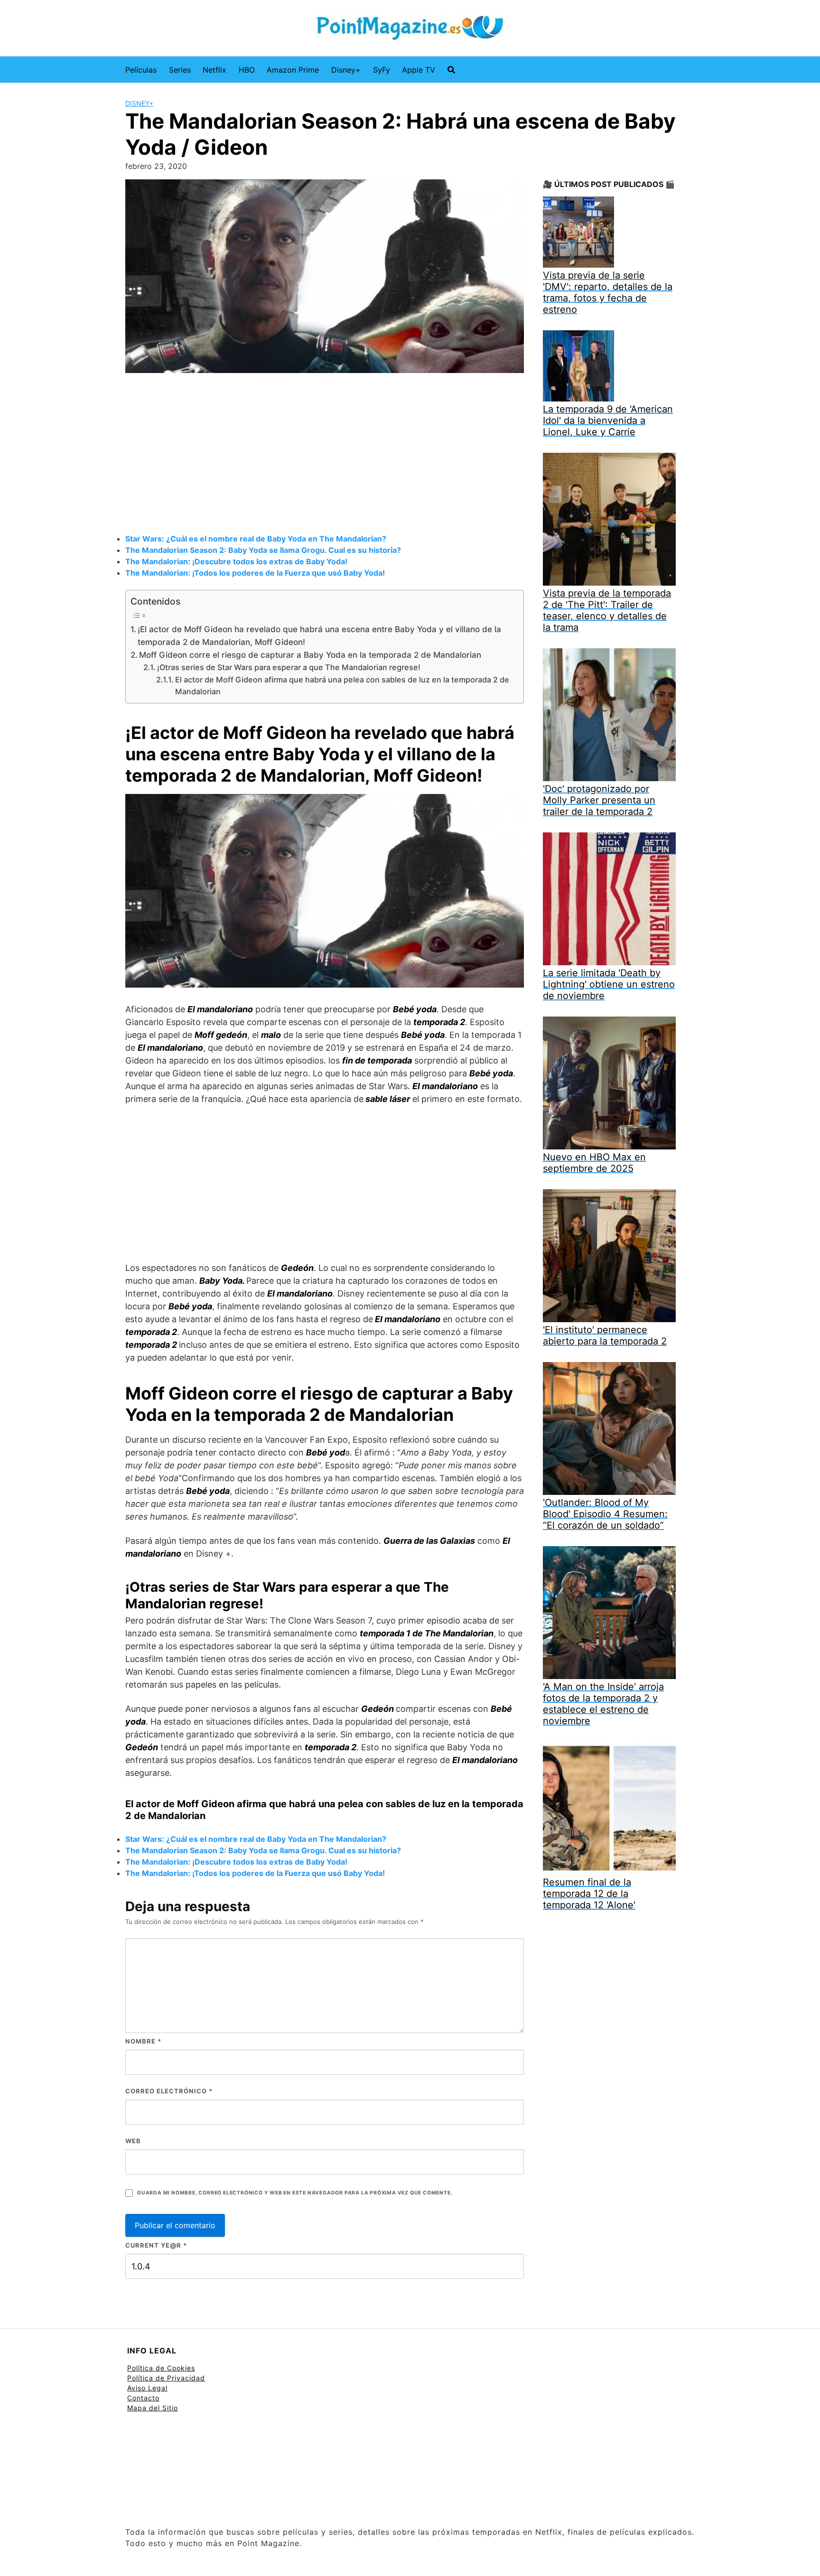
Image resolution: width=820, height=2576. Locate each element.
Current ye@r (156, 2245)
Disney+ (346, 70)
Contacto (143, 2398)
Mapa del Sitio (153, 2408)
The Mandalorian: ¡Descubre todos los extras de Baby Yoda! (236, 561)
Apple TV (419, 70)
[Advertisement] (325, 455)
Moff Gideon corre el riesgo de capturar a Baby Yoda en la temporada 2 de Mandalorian (310, 655)
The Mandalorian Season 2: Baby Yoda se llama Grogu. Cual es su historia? (263, 550)
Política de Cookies (161, 2368)
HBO (247, 70)
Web (133, 2141)
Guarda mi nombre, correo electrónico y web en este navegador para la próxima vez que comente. (295, 2193)
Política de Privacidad (166, 2378)
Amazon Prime (293, 70)
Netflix (214, 70)
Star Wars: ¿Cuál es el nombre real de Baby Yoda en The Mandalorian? (256, 539)
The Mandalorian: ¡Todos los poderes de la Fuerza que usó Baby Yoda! (255, 573)
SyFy (382, 70)
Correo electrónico (169, 2091)
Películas (141, 70)
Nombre (143, 2041)
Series (180, 70)
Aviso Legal (147, 2388)
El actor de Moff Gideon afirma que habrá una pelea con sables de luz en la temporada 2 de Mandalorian (342, 686)
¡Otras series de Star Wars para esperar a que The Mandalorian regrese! (289, 667)
